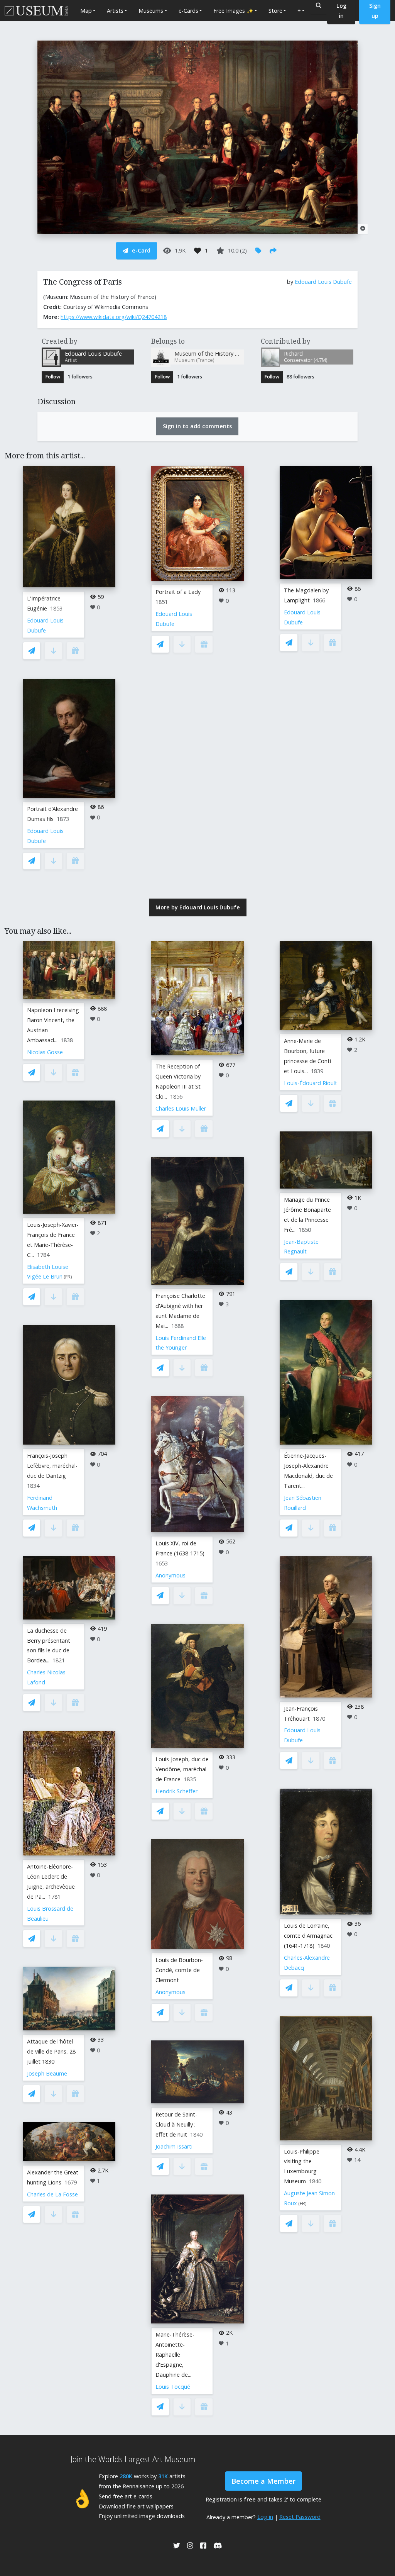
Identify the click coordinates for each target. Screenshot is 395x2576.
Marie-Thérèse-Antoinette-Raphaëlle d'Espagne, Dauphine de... (175, 2355)
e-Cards (188, 11)
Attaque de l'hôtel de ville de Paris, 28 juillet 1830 (51, 2051)
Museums (151, 11)
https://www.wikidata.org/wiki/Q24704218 (114, 317)
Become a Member (263, 2481)
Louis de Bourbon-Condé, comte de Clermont (179, 1970)
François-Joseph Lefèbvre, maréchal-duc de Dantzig (52, 1466)
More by (198, 907)
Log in (265, 2517)
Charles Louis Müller (181, 1108)
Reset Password (300, 2517)
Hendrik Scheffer (176, 1791)
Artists (115, 11)
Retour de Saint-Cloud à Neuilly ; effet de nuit (176, 2124)
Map (86, 11)
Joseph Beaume (47, 2073)
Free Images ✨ (233, 11)
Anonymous (170, 1575)
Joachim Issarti (174, 2146)
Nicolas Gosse (45, 1052)
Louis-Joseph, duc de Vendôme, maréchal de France (182, 1769)
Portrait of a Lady (178, 592)
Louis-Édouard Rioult (311, 1083)
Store (275, 11)
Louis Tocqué (173, 2387)
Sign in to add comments (197, 426)
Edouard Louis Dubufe (323, 282)
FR (68, 1277)
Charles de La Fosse (52, 2194)
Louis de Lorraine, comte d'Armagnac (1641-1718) (308, 1936)
